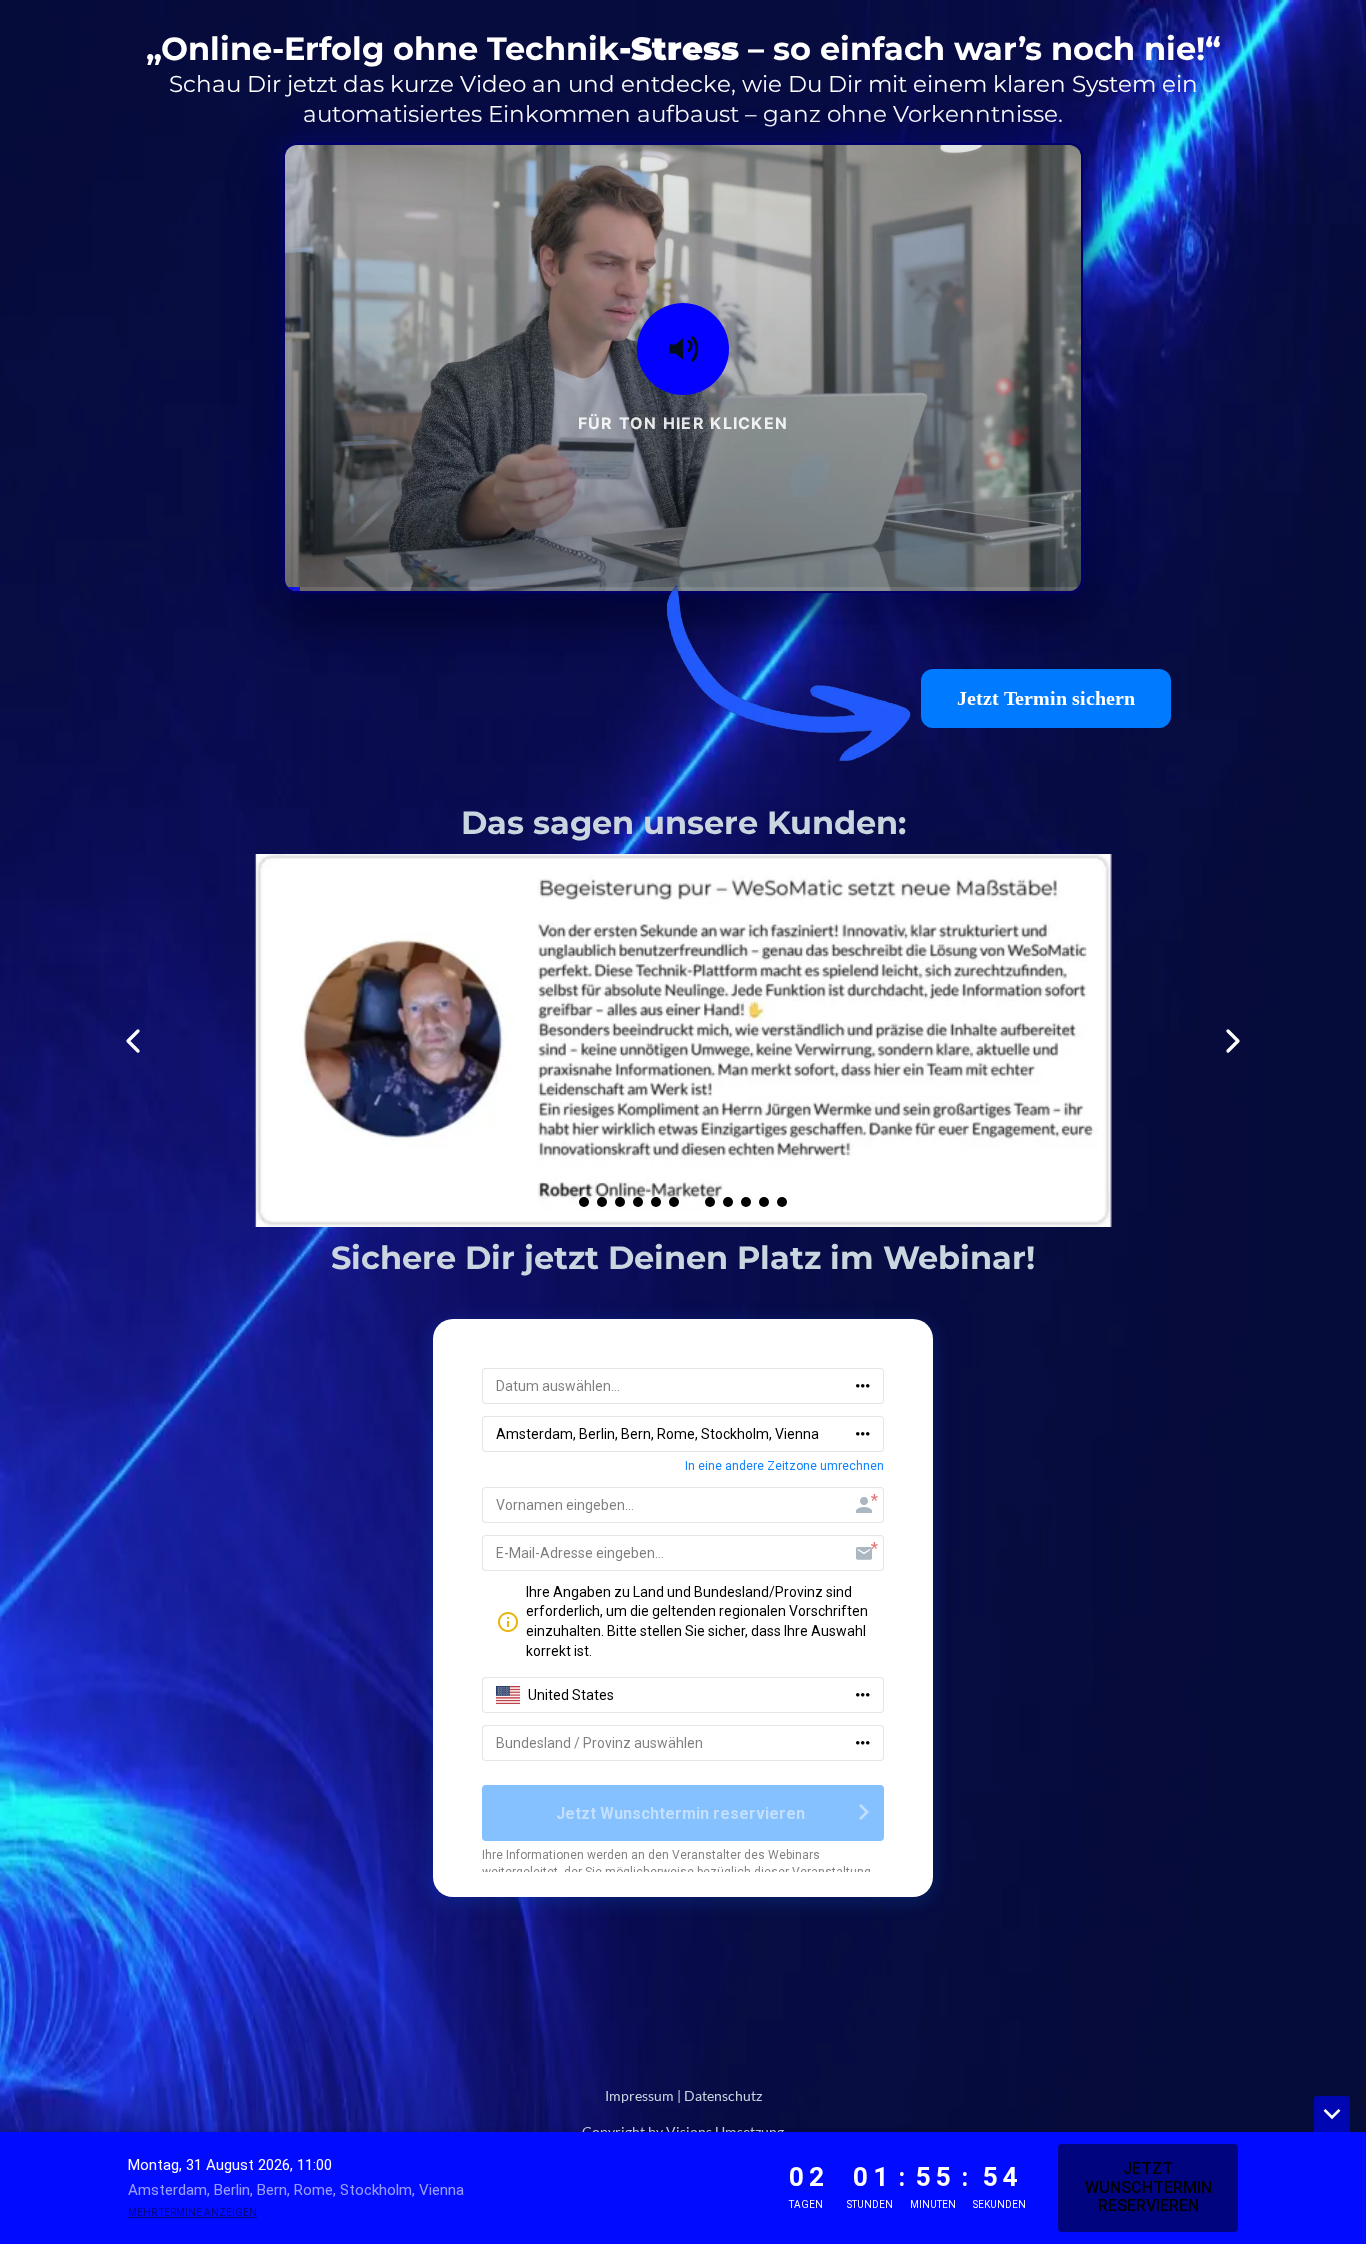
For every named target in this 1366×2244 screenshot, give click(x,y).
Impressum (639, 2095)
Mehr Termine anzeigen (192, 2212)
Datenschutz (723, 2095)
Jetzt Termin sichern (1046, 698)
